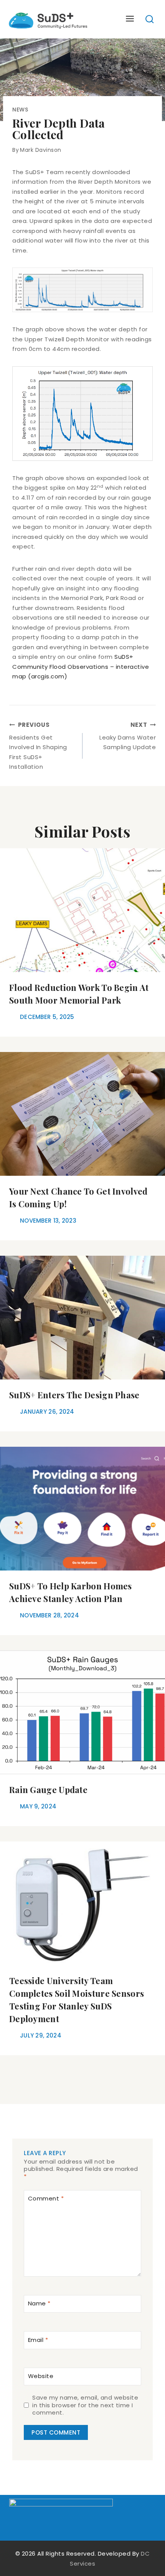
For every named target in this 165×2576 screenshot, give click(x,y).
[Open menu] (130, 19)
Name (39, 2304)
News (20, 110)
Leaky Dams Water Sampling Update (128, 736)
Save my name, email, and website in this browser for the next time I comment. (85, 2405)
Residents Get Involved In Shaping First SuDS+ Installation (38, 746)
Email (38, 2340)
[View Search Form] (150, 19)
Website (41, 2376)
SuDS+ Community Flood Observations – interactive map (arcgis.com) (81, 666)
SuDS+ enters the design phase (74, 1395)
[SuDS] (48, 19)
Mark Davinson (41, 150)
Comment (46, 2199)
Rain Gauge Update (48, 1790)
